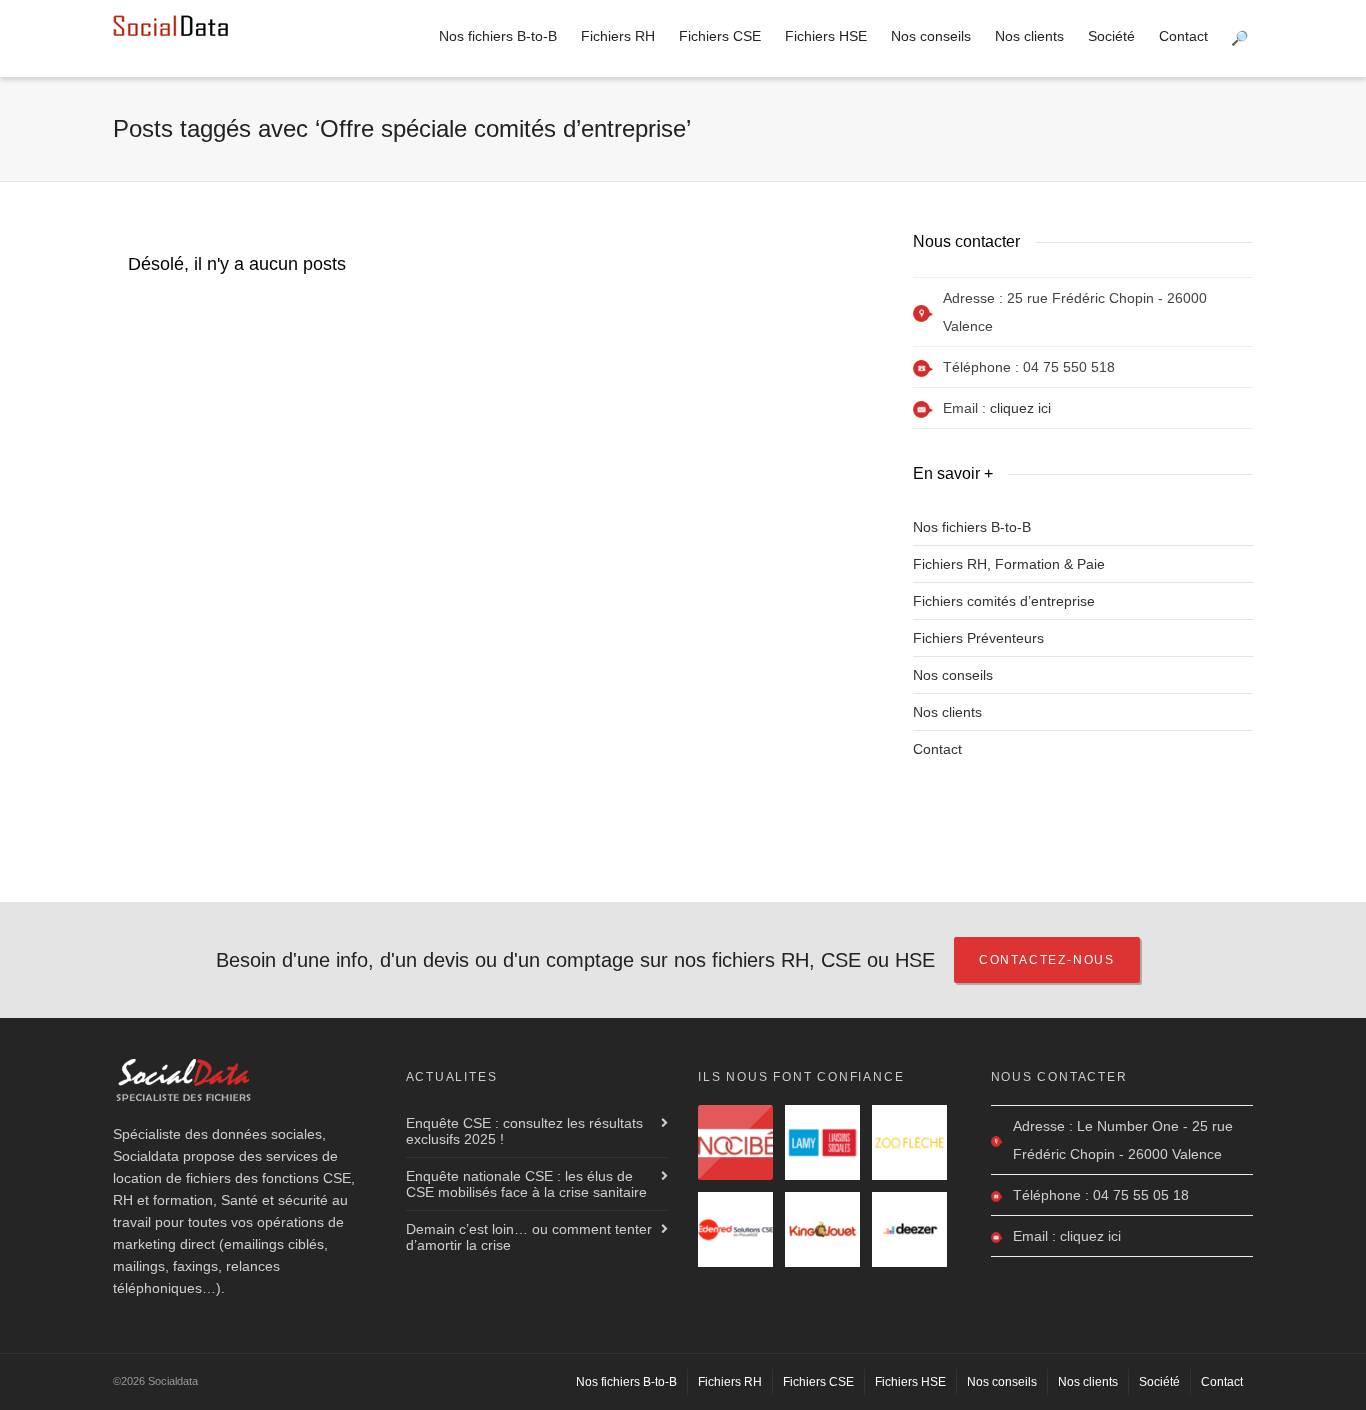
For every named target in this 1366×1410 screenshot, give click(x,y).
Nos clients (1029, 36)
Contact (1183, 36)
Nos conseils (931, 36)
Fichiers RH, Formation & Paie (1009, 564)
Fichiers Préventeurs (978, 638)
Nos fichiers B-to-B (498, 36)
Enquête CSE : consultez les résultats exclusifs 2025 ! (524, 1131)
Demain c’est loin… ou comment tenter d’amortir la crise (529, 1237)
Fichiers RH (618, 36)
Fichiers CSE (720, 36)
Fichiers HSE (826, 36)
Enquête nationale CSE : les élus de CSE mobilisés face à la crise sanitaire (526, 1184)
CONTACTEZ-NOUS (1047, 960)
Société (1111, 36)
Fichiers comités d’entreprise (1004, 601)
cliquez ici (1020, 408)
